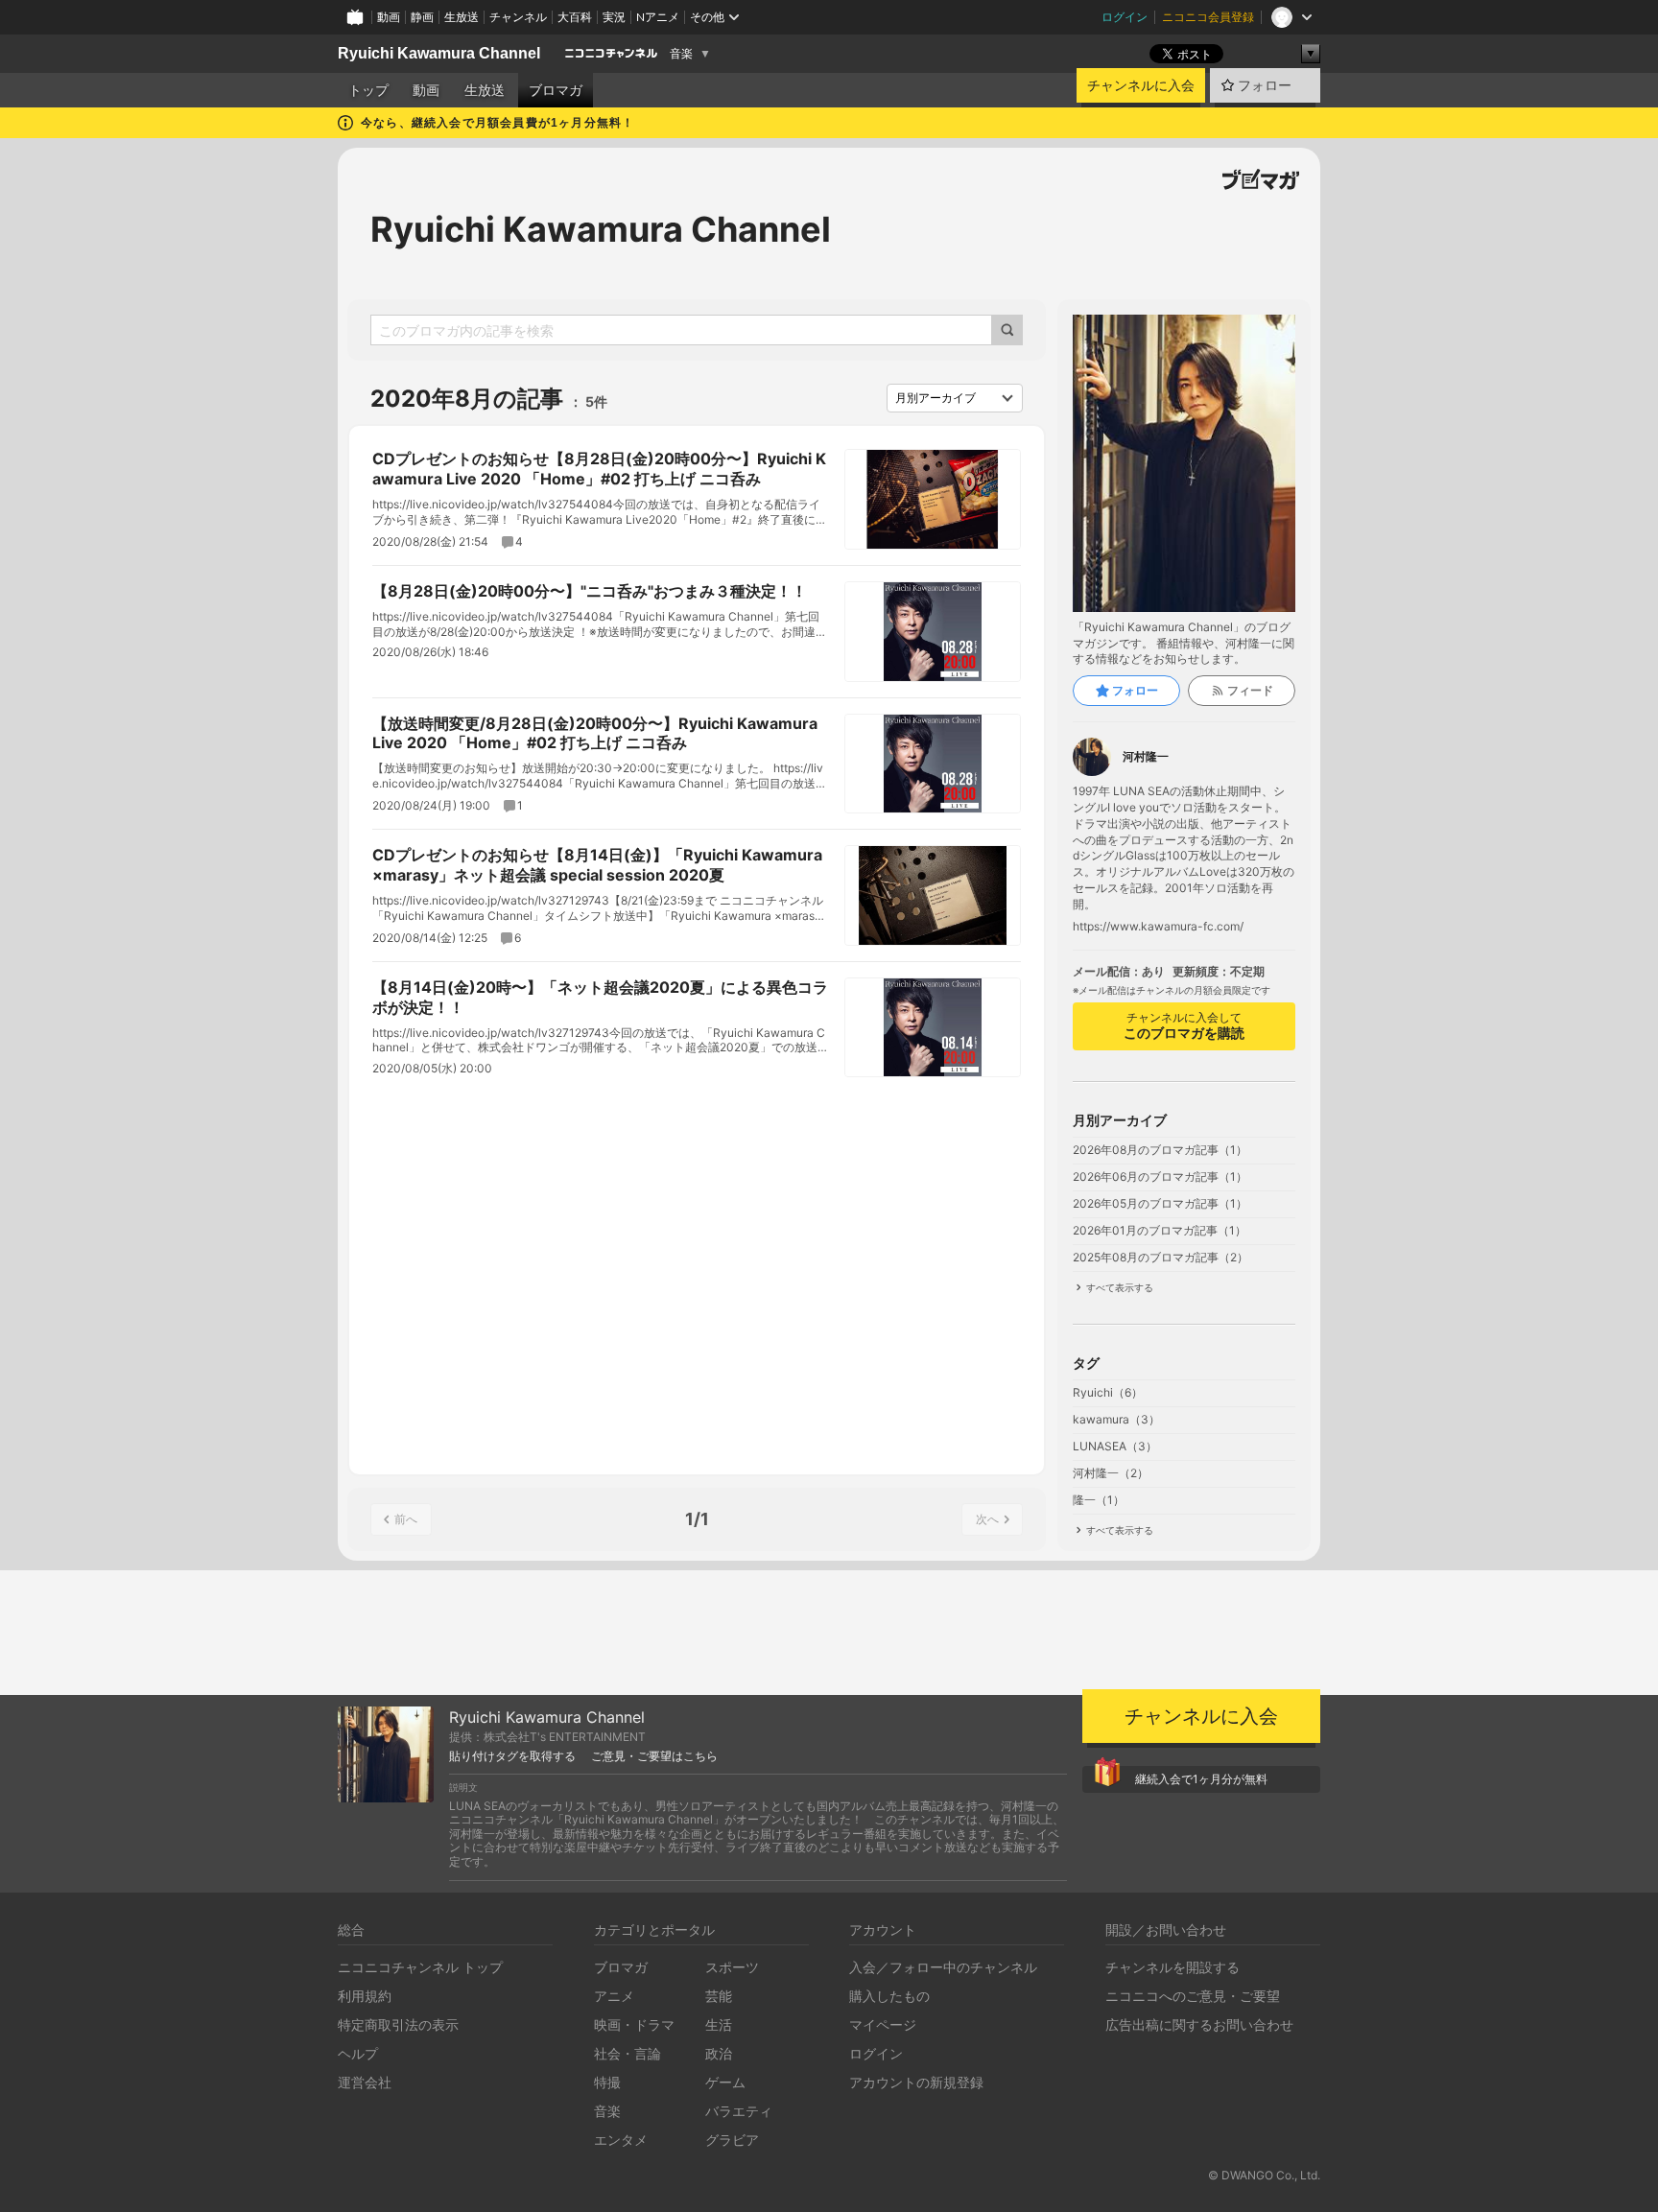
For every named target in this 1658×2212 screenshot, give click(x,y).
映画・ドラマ (634, 2024)
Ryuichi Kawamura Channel (439, 53)
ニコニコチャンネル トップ (420, 1967)
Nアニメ (658, 17)
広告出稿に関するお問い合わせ (1199, 2024)
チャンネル (518, 17)
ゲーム (725, 2082)
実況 (614, 17)
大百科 (575, 17)
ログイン (1125, 17)
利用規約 (365, 1996)
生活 (719, 2024)
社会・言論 (628, 2053)
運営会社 (365, 2082)
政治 (719, 2053)
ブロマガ (556, 90)
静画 (422, 17)
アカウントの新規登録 (916, 2082)
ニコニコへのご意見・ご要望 (1193, 1996)
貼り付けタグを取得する (512, 1756)
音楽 (681, 54)
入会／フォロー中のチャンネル (943, 1967)
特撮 (607, 2082)
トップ (368, 90)
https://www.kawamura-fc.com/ (1158, 927)
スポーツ (732, 1967)
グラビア (732, 2140)
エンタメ (621, 2140)
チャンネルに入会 (1141, 85)
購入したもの (889, 1996)
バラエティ (739, 2111)
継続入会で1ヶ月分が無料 (1201, 1779)
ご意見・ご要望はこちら (654, 1756)
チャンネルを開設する (1172, 1967)
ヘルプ (358, 2053)
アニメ (614, 1996)
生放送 (462, 17)
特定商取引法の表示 (398, 2024)
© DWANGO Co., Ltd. (1264, 2175)
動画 (389, 17)
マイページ (883, 2024)
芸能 (719, 1996)
